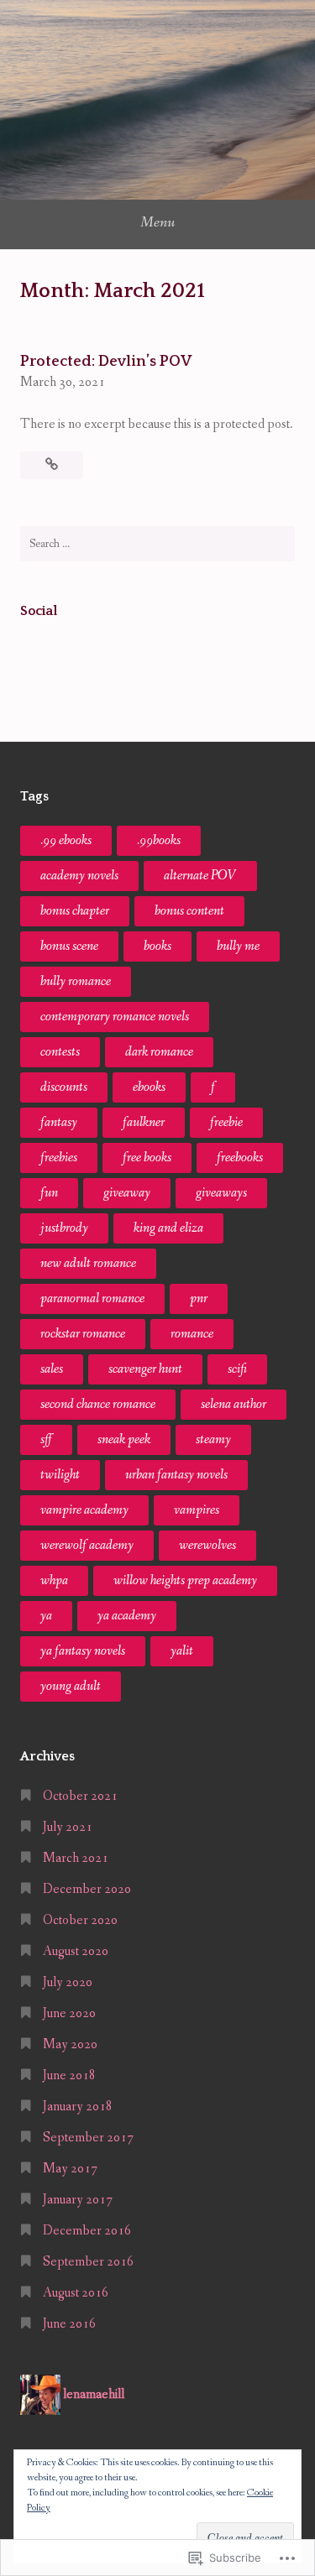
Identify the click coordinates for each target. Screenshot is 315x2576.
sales (52, 1369)
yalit (182, 1651)
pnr (199, 1298)
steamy (213, 1439)
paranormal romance (92, 1298)
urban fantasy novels (176, 1475)
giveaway (127, 1193)
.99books (159, 840)
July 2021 (68, 1827)
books (157, 946)
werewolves (207, 1545)
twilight (60, 1475)
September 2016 (88, 2262)
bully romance (76, 981)
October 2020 (80, 1920)
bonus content (189, 911)
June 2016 (69, 2324)
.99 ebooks (66, 840)
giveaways (221, 1193)
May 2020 (70, 2044)
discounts (64, 1087)
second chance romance (98, 1404)
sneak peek (124, 1439)
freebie (226, 1122)
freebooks (240, 1158)
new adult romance (88, 1263)
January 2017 (78, 2200)
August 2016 (76, 2293)
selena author (234, 1404)
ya (46, 1616)
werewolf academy (87, 1545)
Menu (157, 222)
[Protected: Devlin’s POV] (52, 465)
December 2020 (87, 1889)
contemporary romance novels (115, 1017)
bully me (238, 946)
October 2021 (80, 1796)
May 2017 (70, 2169)
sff (46, 1439)
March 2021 (76, 1858)
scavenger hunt (145, 1369)
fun (49, 1193)
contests (60, 1052)
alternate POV (200, 876)
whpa (54, 1580)
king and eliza (168, 1228)
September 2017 (88, 2138)
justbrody (64, 1228)
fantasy (59, 1122)
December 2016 (87, 2231)
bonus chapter (75, 911)
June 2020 (69, 2013)
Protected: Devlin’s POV (106, 362)
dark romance (159, 1052)
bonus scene (69, 946)
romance (192, 1334)
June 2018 (69, 2075)
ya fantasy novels (83, 1651)
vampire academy (84, 1510)
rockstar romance (83, 1334)
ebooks (149, 1087)
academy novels (79, 876)
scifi (237, 1369)
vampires (197, 1510)
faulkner (144, 1122)
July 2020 (68, 1982)
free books (147, 1158)
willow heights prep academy (185, 1580)
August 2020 (76, 1951)
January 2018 (78, 2107)
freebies (59, 1158)
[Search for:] (157, 544)
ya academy (127, 1616)
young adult (71, 1686)
